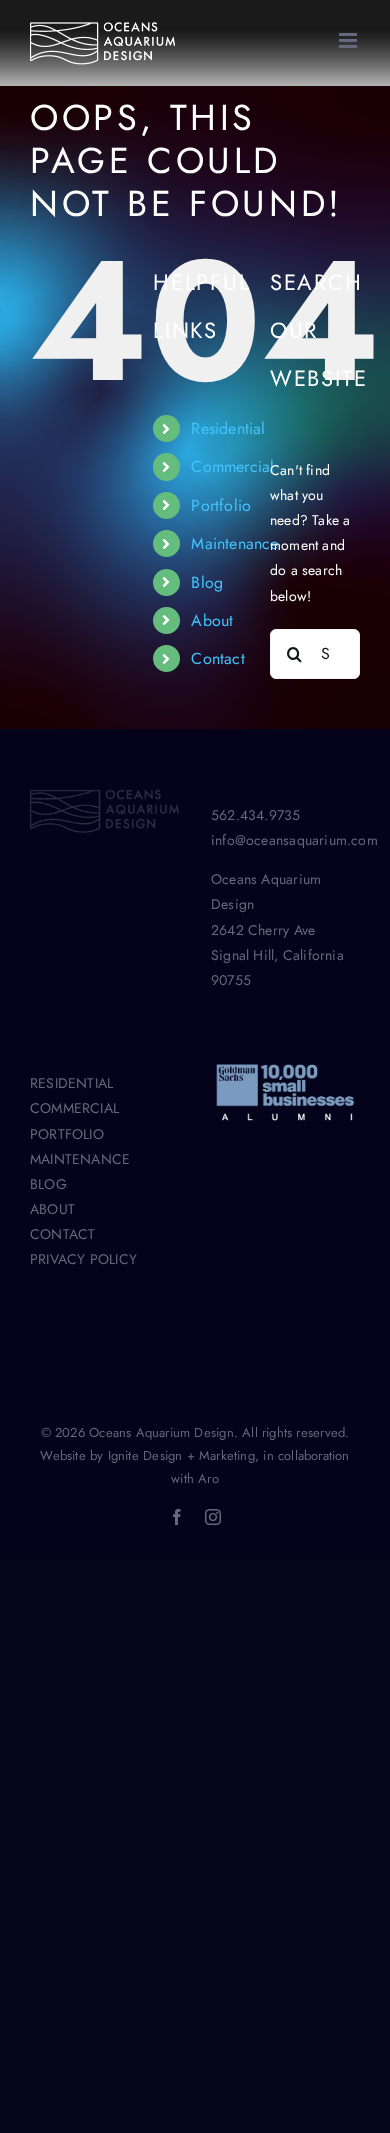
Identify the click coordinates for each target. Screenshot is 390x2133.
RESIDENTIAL (71, 1083)
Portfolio (221, 505)
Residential (228, 428)
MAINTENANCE (80, 1159)
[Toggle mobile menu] (349, 40)
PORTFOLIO (67, 1134)
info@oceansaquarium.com (294, 840)
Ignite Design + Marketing (181, 1455)
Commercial (232, 466)
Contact (217, 658)
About (212, 620)
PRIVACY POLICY (83, 1259)
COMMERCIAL (74, 1108)
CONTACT (62, 1234)
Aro (208, 1478)
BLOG (48, 1184)
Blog (207, 582)
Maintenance (234, 543)
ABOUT (52, 1209)
